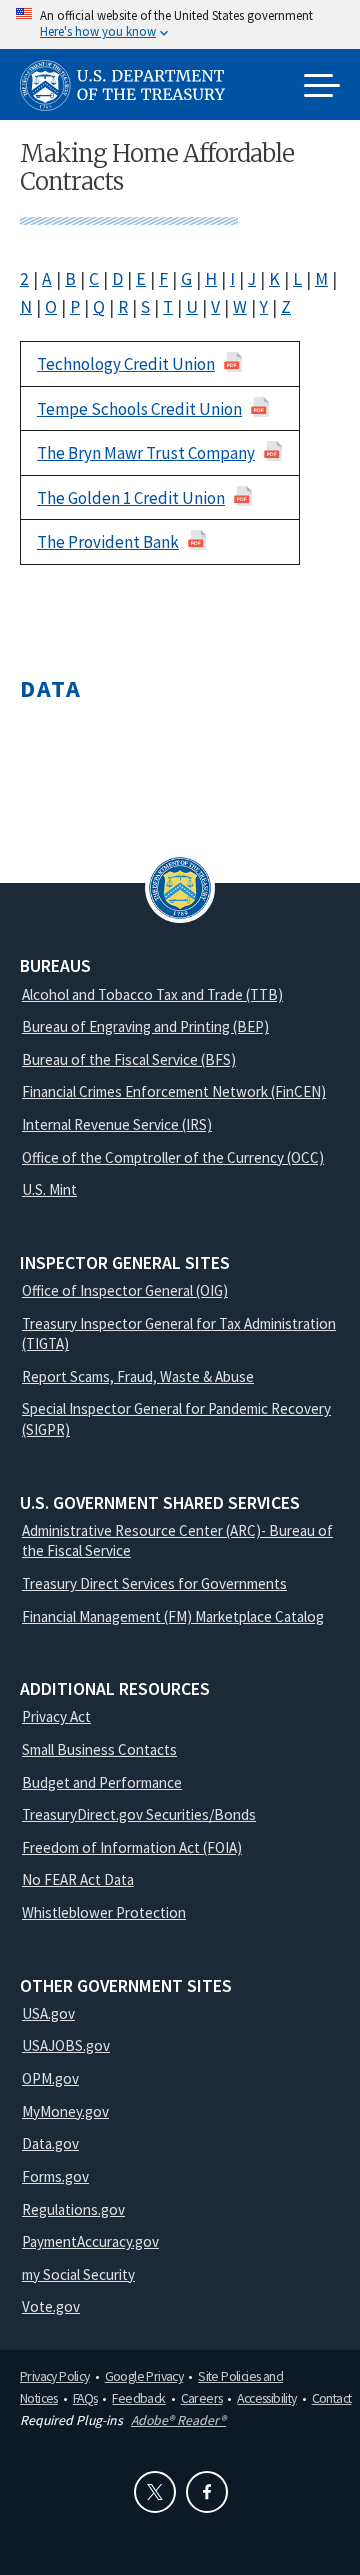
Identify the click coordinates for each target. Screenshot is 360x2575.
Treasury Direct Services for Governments (154, 1583)
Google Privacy (144, 2376)
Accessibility (266, 2398)
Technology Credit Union (126, 364)
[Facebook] (207, 2492)
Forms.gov (55, 2176)
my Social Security (78, 2274)
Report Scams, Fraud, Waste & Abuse (138, 1376)
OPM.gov (50, 2078)
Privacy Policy (55, 2376)
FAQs (85, 2398)
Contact (332, 2398)
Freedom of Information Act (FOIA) (132, 1847)
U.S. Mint (49, 1189)
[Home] (130, 85)
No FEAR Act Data (78, 1879)
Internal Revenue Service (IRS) (117, 1124)
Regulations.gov (73, 2209)
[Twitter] (155, 2492)
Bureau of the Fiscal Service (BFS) (129, 1059)
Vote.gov (51, 2306)
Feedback (138, 2398)
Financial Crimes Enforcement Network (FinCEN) (174, 1091)
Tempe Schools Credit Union (139, 409)
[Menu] (322, 87)
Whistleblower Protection (104, 1912)
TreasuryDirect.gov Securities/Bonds (139, 1814)
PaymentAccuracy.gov (90, 2241)
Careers (202, 2398)
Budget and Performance (102, 1782)
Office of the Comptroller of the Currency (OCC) (173, 1157)
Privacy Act (56, 1716)
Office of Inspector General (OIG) (125, 1290)
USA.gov (48, 2013)
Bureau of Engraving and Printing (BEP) (145, 1026)
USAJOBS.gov (66, 2045)
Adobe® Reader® (178, 2420)
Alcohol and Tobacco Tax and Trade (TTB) (152, 994)
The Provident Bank (108, 542)
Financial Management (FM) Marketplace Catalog (173, 1616)
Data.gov (50, 2143)
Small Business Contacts (99, 1749)
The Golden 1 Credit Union (131, 498)
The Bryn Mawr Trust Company (146, 453)
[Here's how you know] (180, 24)
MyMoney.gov (65, 2111)
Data (51, 688)
